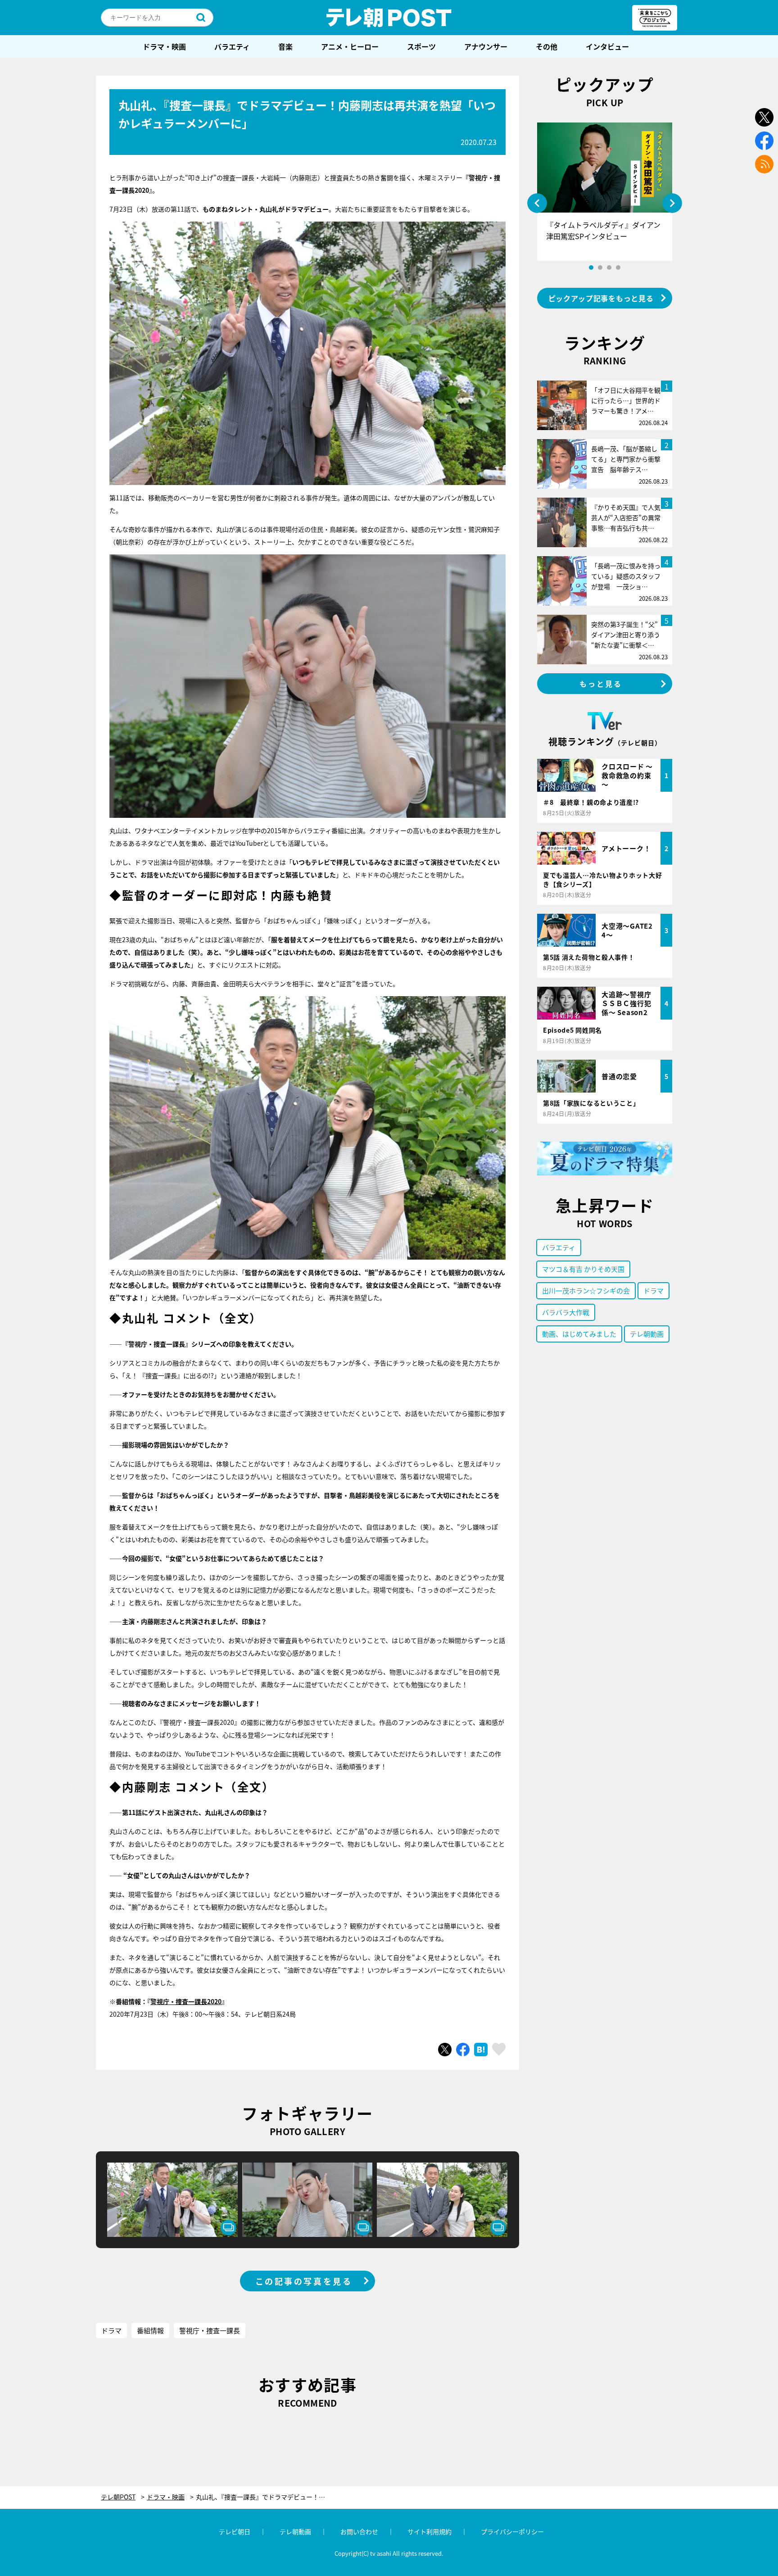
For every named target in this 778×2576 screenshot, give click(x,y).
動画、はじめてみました (579, 1334)
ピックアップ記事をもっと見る (601, 298)
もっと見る (601, 684)
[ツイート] (445, 2050)
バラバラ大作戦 (566, 1312)
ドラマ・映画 (164, 46)
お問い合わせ (359, 2531)
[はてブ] (481, 2050)
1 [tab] (591, 268)
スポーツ (421, 46)
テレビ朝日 (235, 2531)
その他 (547, 46)
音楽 (285, 46)
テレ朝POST (389, 18)
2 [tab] (600, 268)
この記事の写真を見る (304, 2281)
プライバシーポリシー (512, 2531)
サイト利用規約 (430, 2531)
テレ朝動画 (647, 1334)
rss (764, 164)
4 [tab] (618, 268)
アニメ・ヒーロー (350, 46)
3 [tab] (609, 268)
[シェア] (463, 2050)
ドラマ (111, 2330)
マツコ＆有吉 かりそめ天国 (583, 1269)
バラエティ (232, 46)
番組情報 (150, 2330)
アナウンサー (486, 46)
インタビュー (607, 46)
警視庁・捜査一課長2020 (186, 2001)
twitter (764, 117)
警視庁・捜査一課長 (210, 2330)
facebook (764, 141)
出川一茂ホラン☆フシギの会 (586, 1290)
